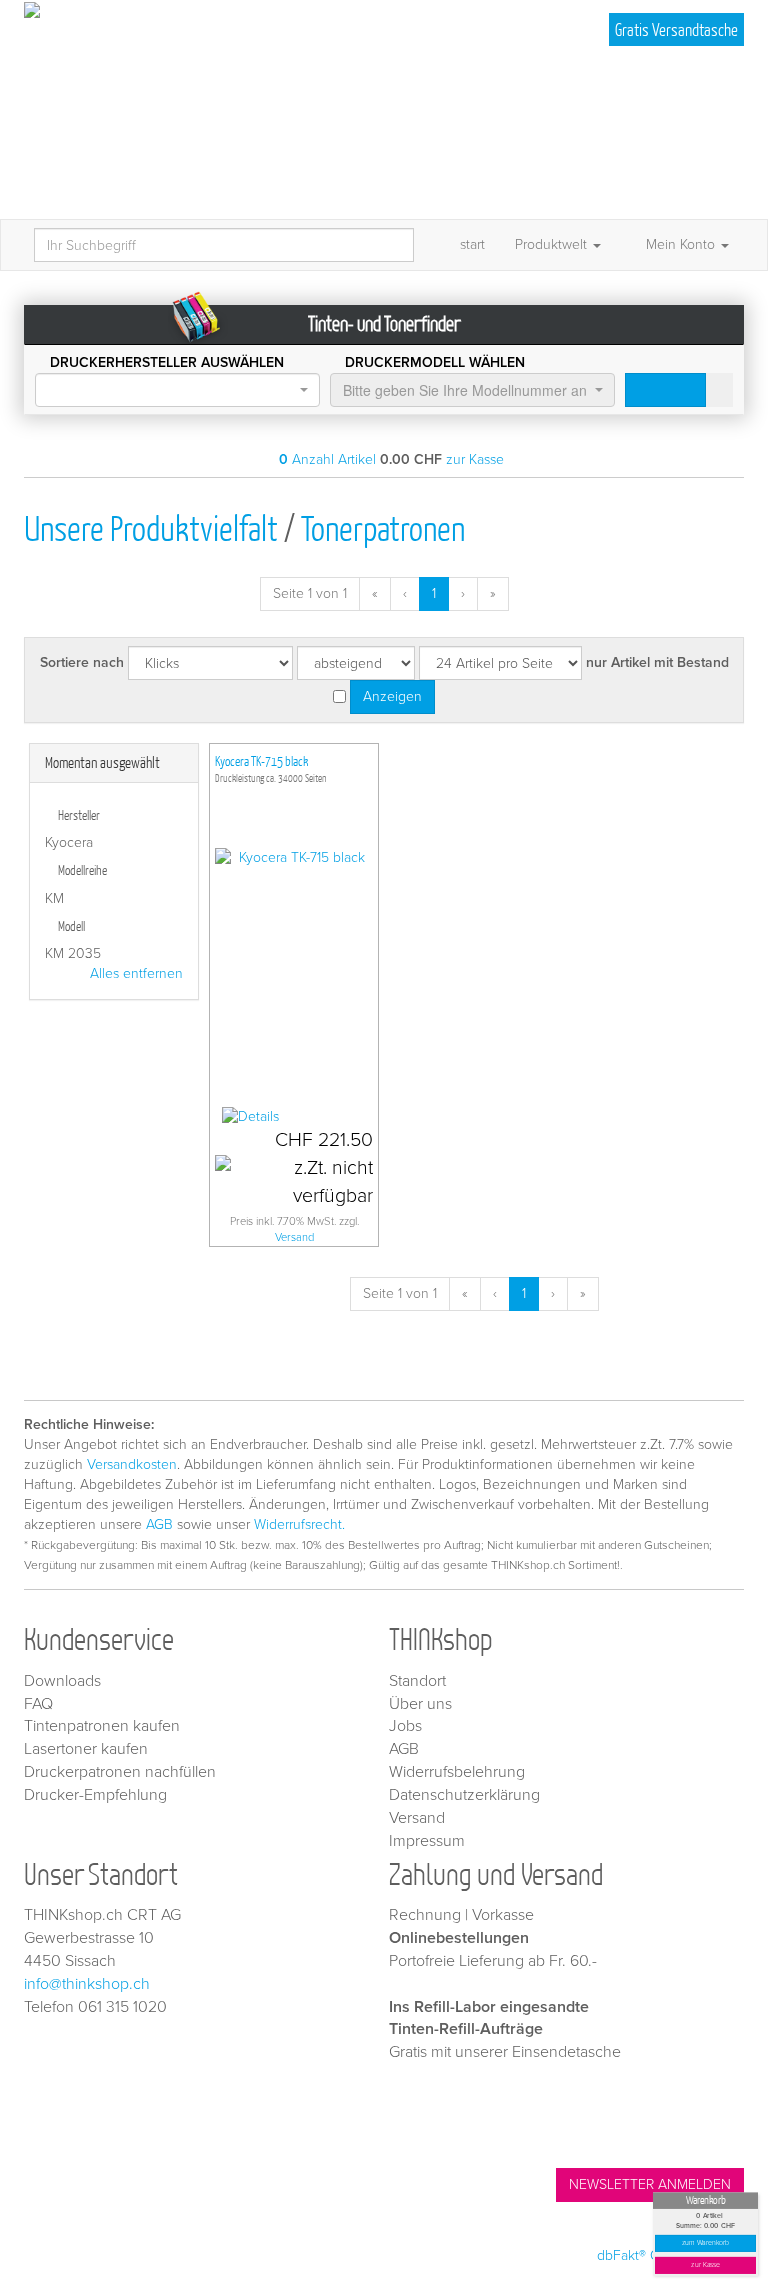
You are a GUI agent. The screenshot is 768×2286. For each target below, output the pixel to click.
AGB (159, 1524)
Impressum (427, 1841)
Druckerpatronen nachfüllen (120, 1772)
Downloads (62, 1681)
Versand (294, 1237)
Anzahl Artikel (327, 459)
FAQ (38, 1704)
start (472, 244)
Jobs (405, 1726)
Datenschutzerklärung (464, 1795)
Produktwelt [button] (553, 244)
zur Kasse (705, 2265)
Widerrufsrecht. (299, 1524)
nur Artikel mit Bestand (657, 662)
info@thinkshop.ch (87, 1984)
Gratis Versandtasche (676, 29)
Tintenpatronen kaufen (102, 1726)
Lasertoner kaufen (86, 1749)
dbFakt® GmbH (643, 2255)
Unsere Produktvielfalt (151, 527)
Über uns (420, 1704)
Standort (417, 1681)
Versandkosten (132, 1464)
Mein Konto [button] (680, 244)
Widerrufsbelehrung (457, 1772)
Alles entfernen (136, 973)
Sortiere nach (82, 662)
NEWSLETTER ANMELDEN (650, 2184)
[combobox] (177, 390)
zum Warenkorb (706, 2243)
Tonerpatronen (383, 527)
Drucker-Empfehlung (95, 1795)
